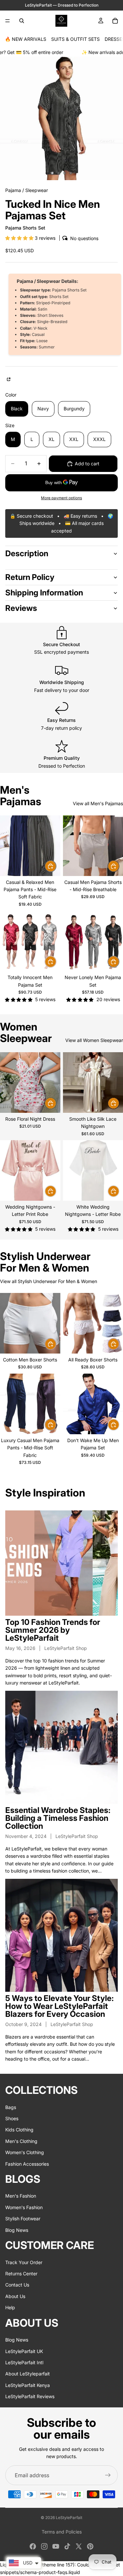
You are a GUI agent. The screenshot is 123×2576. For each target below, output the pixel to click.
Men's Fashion (21, 2196)
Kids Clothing (19, 2130)
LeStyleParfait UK (24, 2351)
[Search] (22, 21)
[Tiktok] (67, 2546)
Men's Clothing (21, 2141)
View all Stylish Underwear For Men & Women (49, 1281)
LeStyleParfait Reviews (30, 2396)
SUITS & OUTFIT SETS (75, 39)
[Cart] (115, 21)
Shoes (12, 2118)
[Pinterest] (90, 2546)
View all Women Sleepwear (94, 1040)
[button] (20, 238)
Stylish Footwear (23, 2219)
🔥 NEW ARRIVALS (26, 39)
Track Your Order (24, 2262)
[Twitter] (79, 2546)
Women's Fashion (24, 2207)
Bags (11, 2107)
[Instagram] (44, 2546)
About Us (15, 2296)
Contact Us (17, 2285)
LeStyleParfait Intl (24, 2362)
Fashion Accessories (27, 2164)
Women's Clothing (25, 2152)
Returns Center (21, 2274)
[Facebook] (33, 2546)
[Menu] (8, 21)
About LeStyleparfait (28, 2374)
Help (10, 2307)
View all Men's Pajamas (98, 803)
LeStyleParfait (69, 2518)
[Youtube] (56, 2546)
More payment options (61, 498)
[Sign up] (108, 2475)
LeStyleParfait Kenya (28, 2385)
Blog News (17, 2230)
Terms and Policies (62, 2532)
